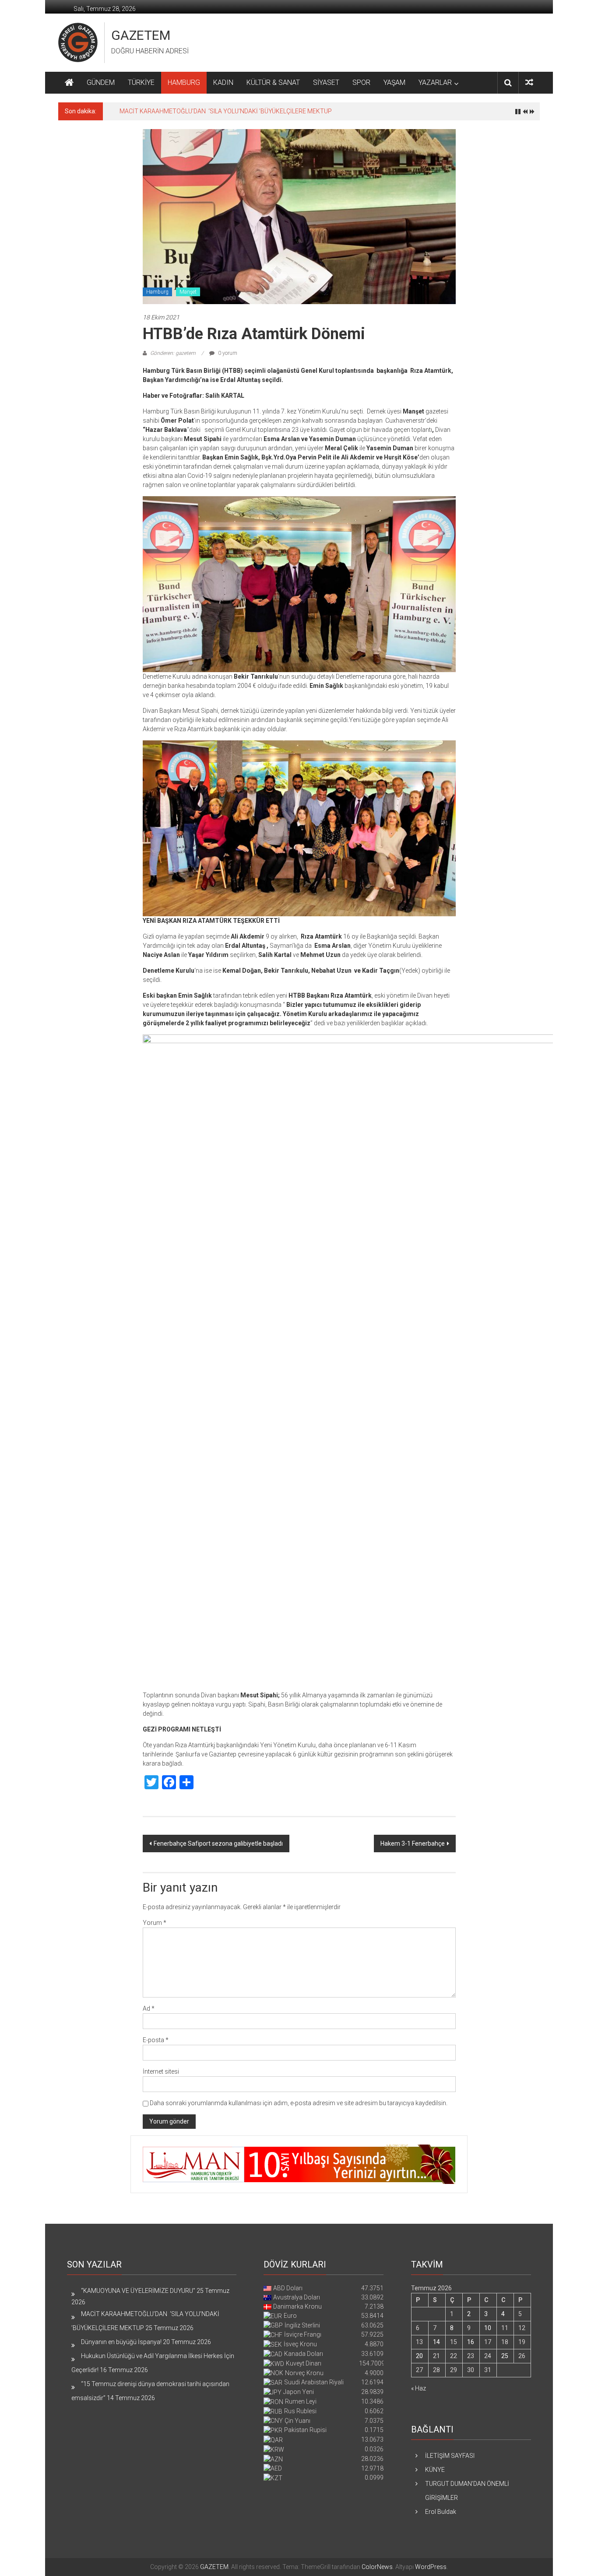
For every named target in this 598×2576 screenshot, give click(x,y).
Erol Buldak (441, 2512)
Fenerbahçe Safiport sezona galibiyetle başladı (218, 1844)
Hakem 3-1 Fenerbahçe (413, 1844)
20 (419, 2356)
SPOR (361, 82)
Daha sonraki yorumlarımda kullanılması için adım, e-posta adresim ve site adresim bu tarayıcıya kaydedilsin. (299, 2103)
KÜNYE (435, 2470)
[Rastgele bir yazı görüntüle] (529, 82)
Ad (149, 2008)
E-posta (156, 2040)
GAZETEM (141, 35)
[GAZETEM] (69, 83)
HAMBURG (184, 82)
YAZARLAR (435, 82)
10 (488, 2328)
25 (505, 2356)
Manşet (188, 292)
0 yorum (227, 353)
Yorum (155, 1923)
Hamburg (157, 292)
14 (436, 2342)
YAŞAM (394, 82)
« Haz (419, 2388)
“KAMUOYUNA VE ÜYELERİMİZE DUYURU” (138, 2291)
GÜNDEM (101, 82)
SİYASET (326, 82)
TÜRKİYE (141, 82)
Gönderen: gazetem (173, 353)
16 (471, 2342)
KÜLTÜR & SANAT (273, 82)
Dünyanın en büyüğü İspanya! (121, 2342)
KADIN (223, 82)
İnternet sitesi (161, 2071)
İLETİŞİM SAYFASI (450, 2456)
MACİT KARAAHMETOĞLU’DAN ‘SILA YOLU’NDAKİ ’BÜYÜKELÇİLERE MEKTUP (226, 111)
